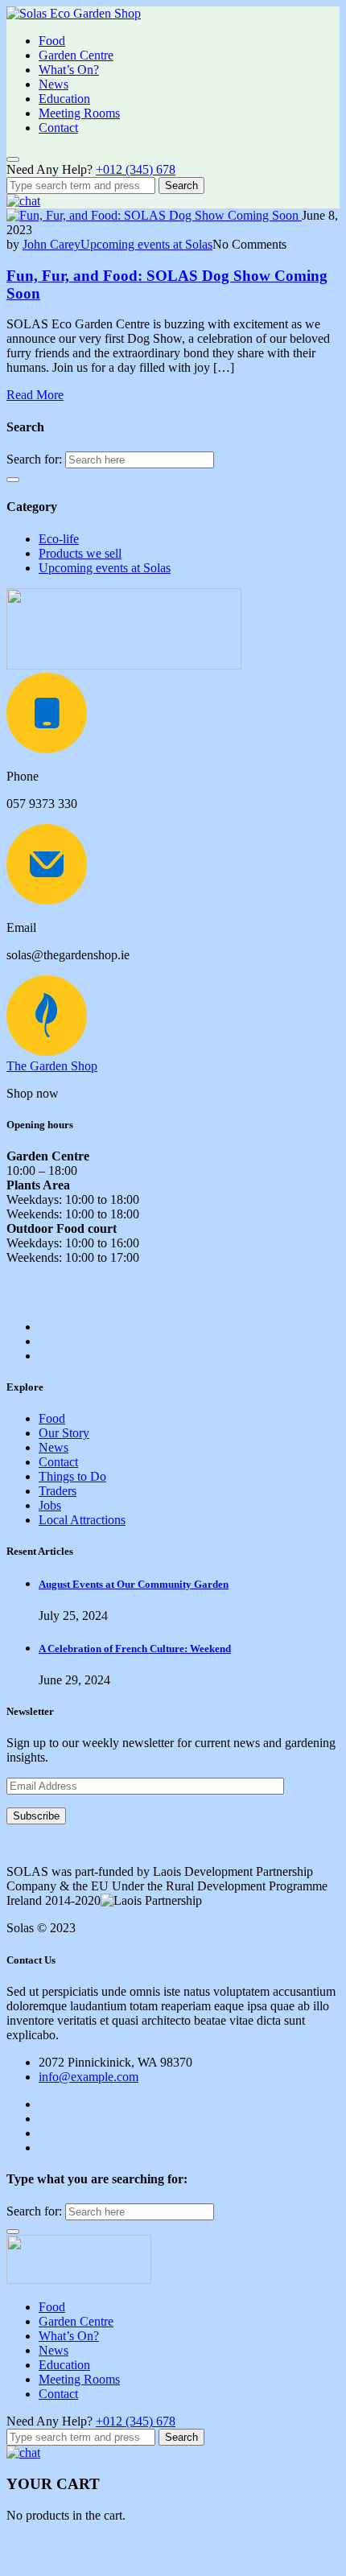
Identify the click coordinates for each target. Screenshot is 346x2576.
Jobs (50, 1505)
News (54, 84)
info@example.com (89, 2077)
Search (181, 185)
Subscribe (36, 1816)
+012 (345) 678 (136, 169)
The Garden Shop (52, 1066)
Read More (35, 395)
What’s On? (69, 70)
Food (52, 41)
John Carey (51, 244)
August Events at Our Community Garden (134, 1584)
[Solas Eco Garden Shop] (74, 13)
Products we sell (80, 553)
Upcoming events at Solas (146, 244)
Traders (58, 1491)
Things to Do (72, 1476)
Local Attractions (82, 1520)
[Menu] (13, 159)
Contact (58, 128)
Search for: (34, 459)
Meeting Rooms (79, 113)
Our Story (64, 1433)
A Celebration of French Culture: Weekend (135, 1649)
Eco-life (59, 539)
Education (64, 99)
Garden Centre (76, 55)
